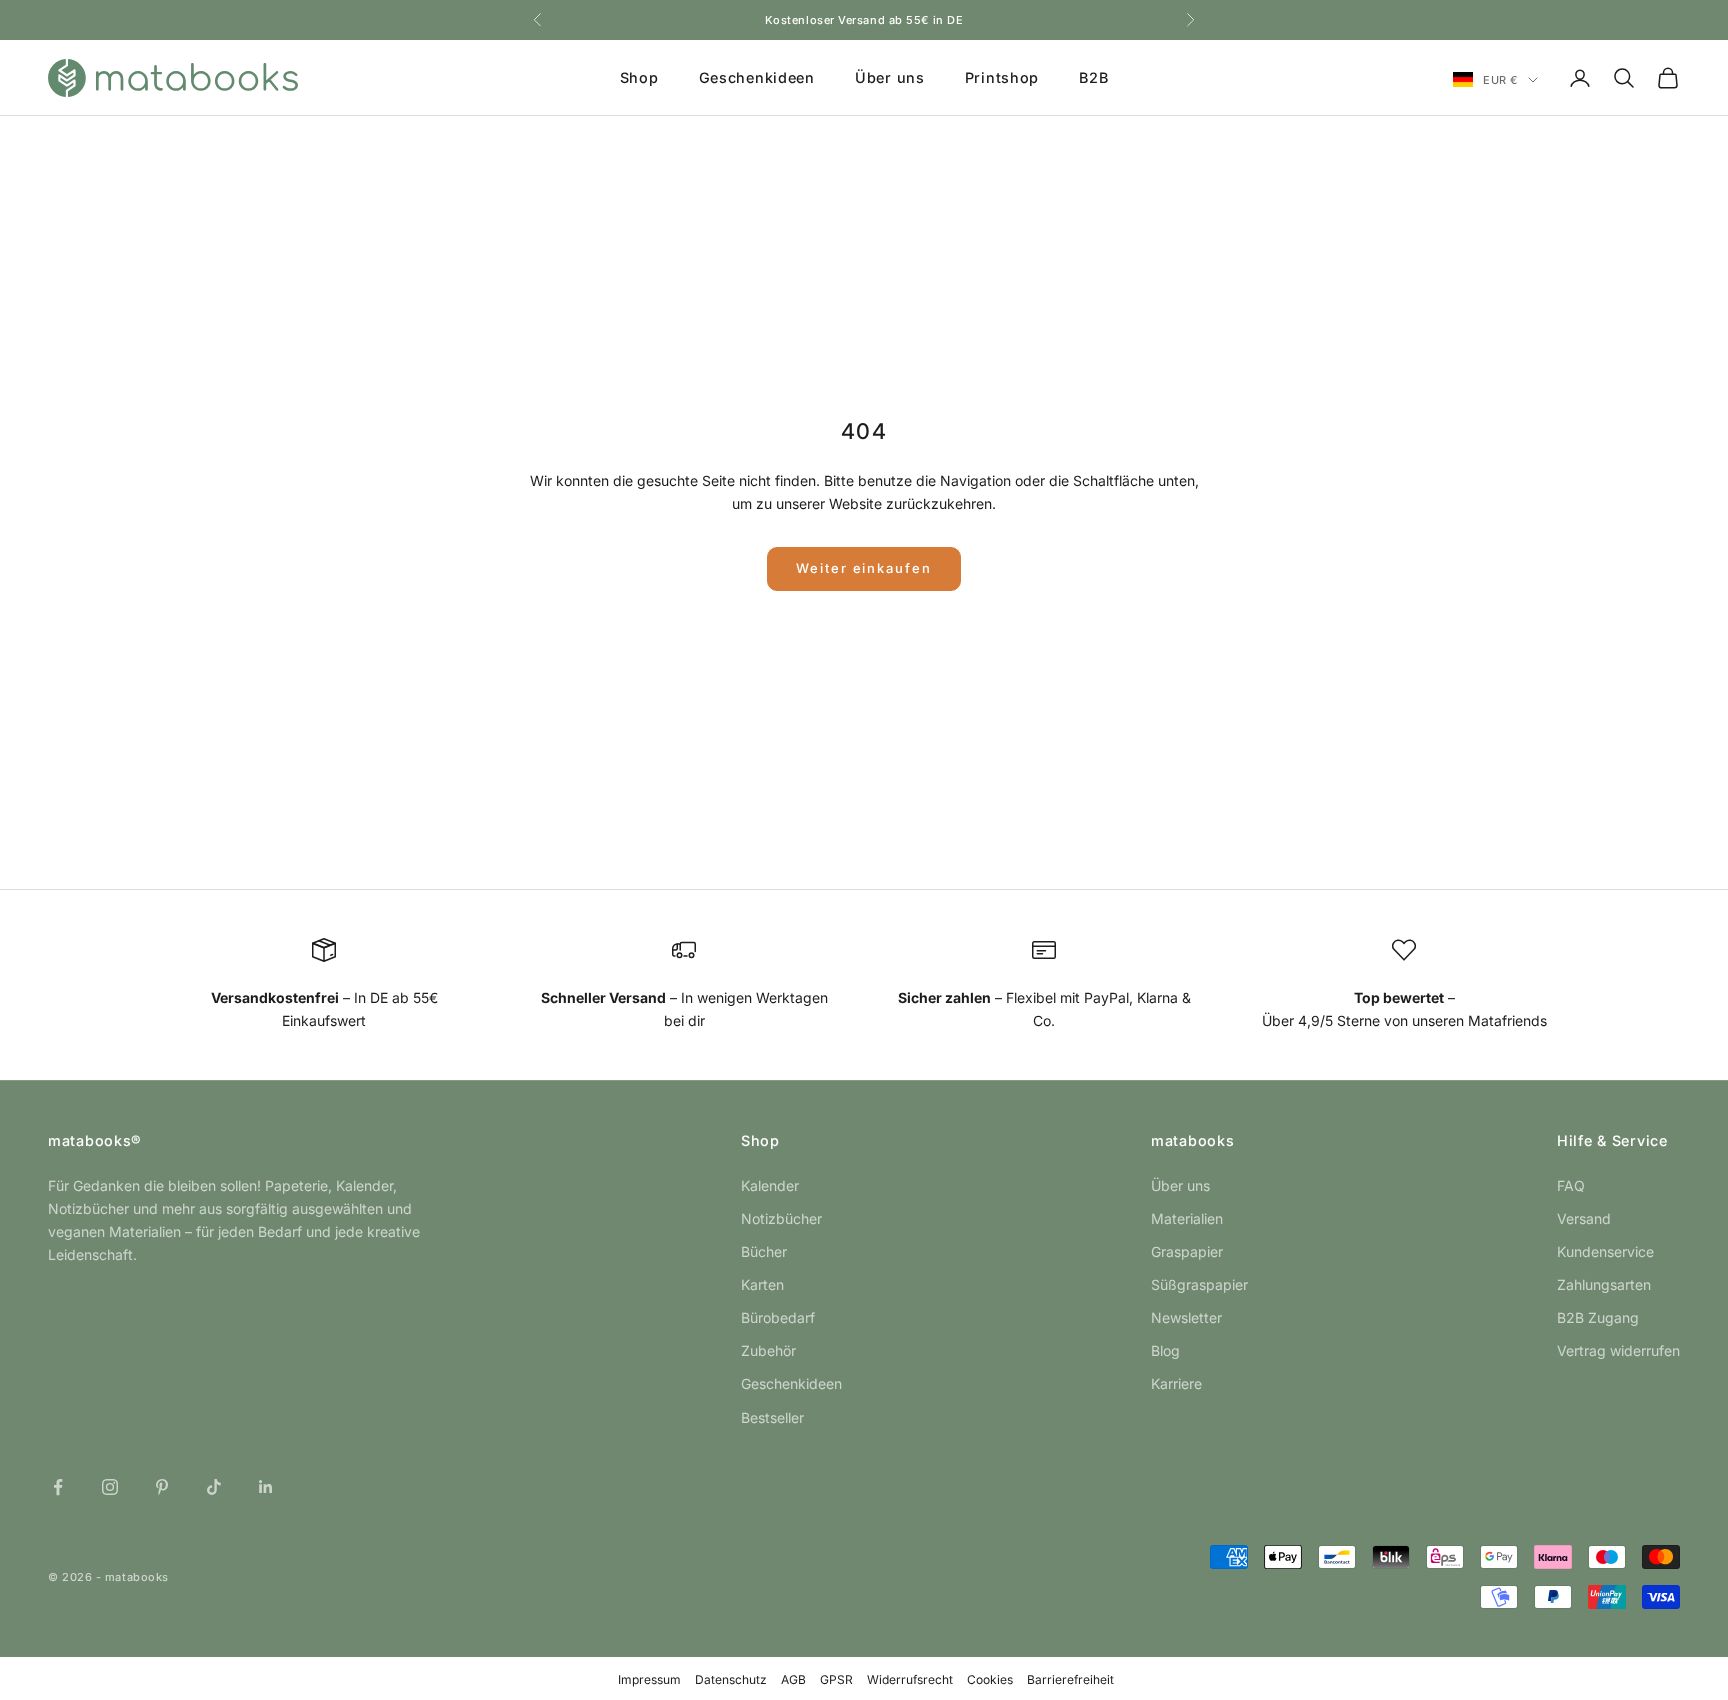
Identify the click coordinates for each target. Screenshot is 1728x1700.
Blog (1165, 1350)
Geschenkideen (757, 77)
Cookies (990, 1679)
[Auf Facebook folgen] (58, 1487)
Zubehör (768, 1350)
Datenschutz (731, 1679)
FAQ (1571, 1185)
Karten (762, 1284)
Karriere (1176, 1383)
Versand (1584, 1218)
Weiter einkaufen (864, 568)
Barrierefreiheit (1070, 1679)
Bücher (764, 1251)
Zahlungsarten (1604, 1284)
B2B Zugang (1598, 1317)
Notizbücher (781, 1218)
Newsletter (1186, 1317)
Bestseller (772, 1417)
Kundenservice (1605, 1251)
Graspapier (1187, 1251)
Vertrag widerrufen (1618, 1350)
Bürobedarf (778, 1317)
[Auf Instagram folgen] (110, 1487)
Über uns (890, 77)
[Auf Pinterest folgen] (162, 1487)
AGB (793, 1679)
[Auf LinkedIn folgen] (266, 1487)
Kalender (770, 1185)
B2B (1093, 77)
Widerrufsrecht (910, 1679)
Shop (639, 77)
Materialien (1187, 1218)
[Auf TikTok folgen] (214, 1487)
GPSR (836, 1679)
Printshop (1002, 77)
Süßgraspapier (1199, 1284)
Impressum (649, 1679)
